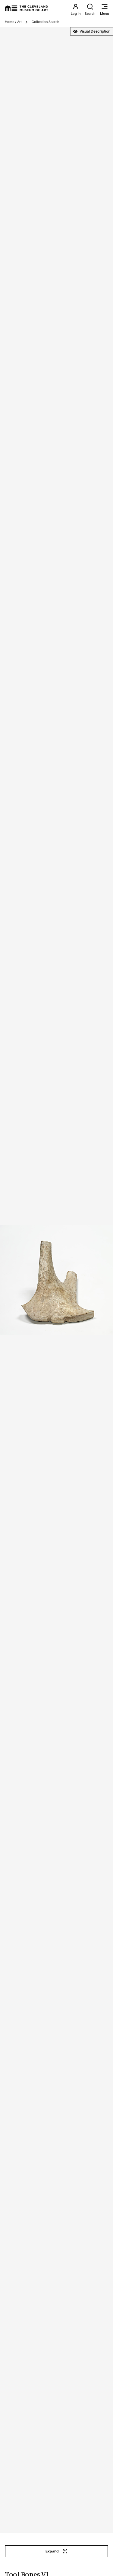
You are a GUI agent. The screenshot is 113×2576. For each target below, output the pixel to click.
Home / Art (13, 22)
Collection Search (46, 22)
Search (90, 14)
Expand (52, 2551)
